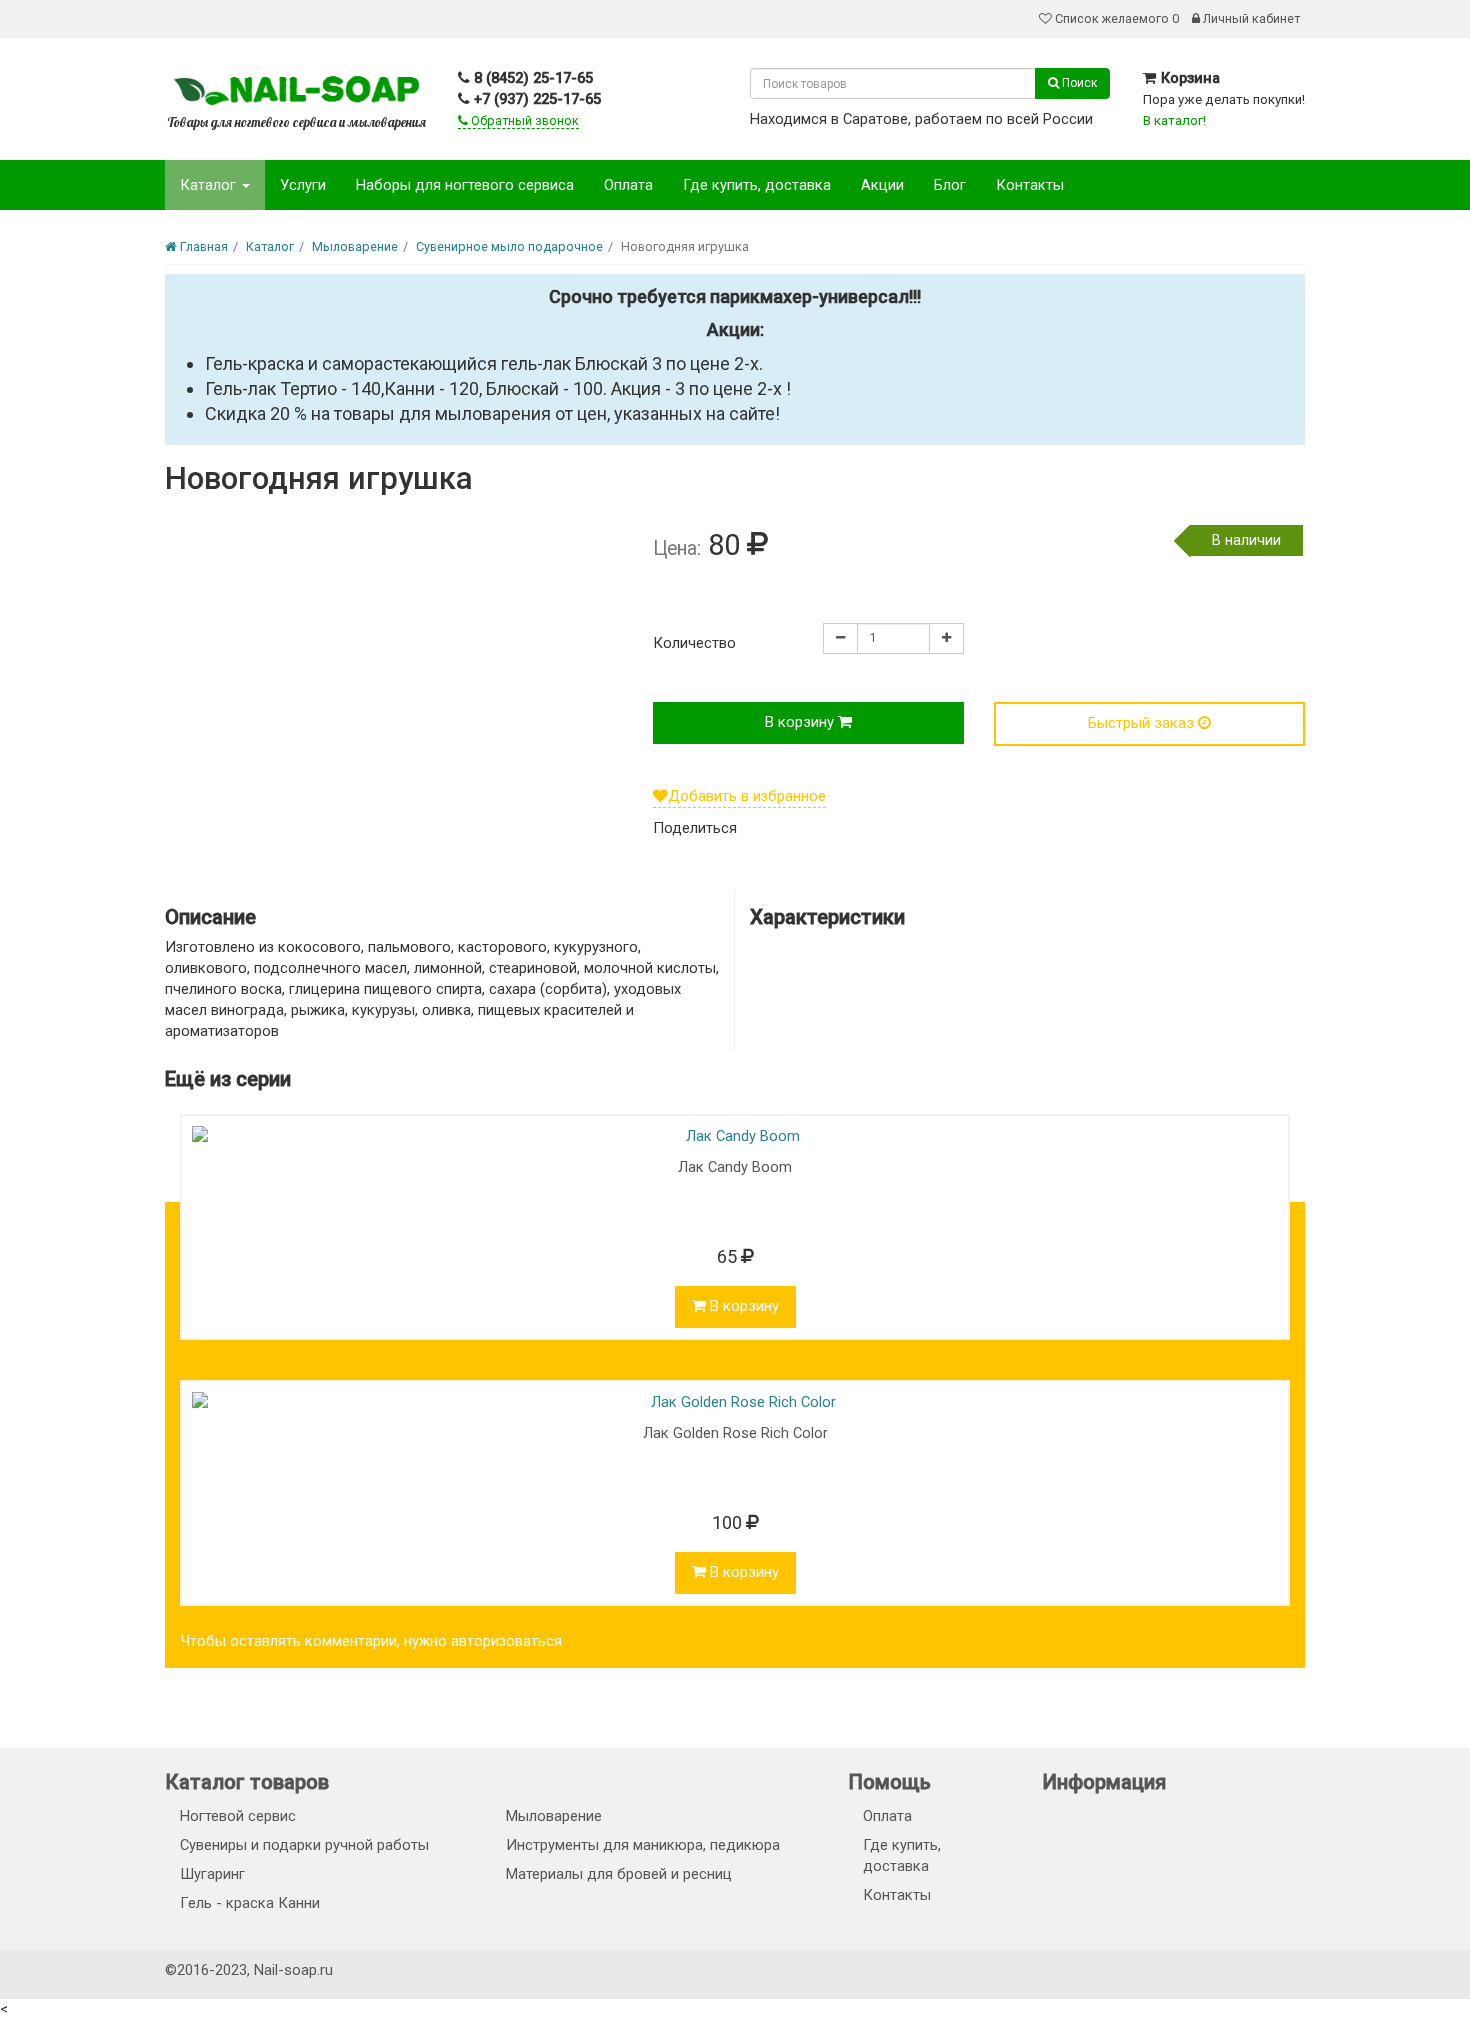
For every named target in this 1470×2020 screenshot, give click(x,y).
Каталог (210, 185)
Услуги (303, 185)
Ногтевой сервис (238, 1816)
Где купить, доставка (757, 185)
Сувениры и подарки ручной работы (304, 1845)
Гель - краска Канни (250, 1903)
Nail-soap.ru (293, 1970)
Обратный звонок (523, 120)
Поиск (1078, 83)
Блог (950, 185)
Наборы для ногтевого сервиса (465, 185)
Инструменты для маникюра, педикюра (643, 1845)
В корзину (801, 722)
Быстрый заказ (1143, 723)
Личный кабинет (1250, 18)
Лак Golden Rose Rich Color (735, 1433)
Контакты (1030, 185)
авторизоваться (506, 1641)
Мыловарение (554, 1816)
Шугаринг (212, 1874)
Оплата (628, 185)
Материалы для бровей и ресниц (619, 1874)
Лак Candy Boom (735, 1167)
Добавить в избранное (747, 796)
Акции (882, 185)
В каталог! (1174, 120)
